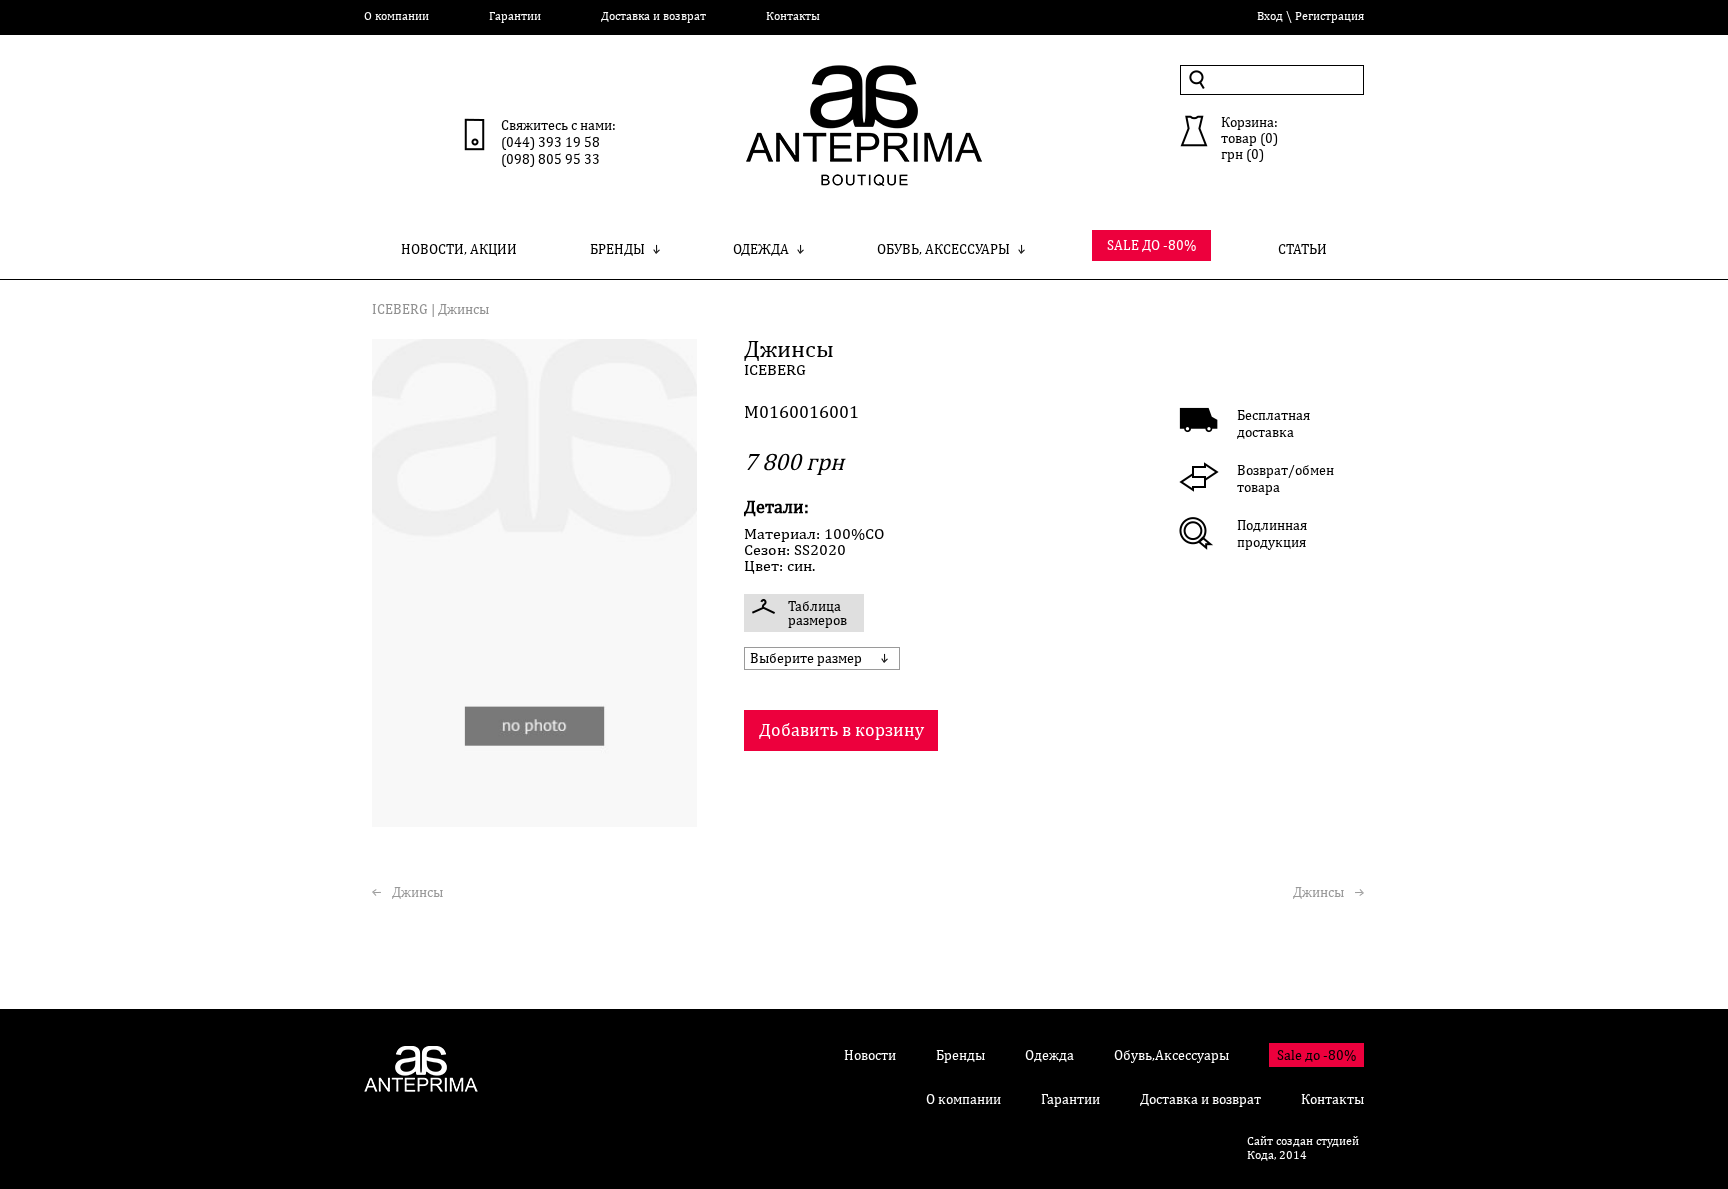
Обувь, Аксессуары (943, 249)
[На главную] (864, 165)
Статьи (1302, 249)
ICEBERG (400, 309)
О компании (396, 16)
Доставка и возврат (653, 16)
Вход (1270, 16)
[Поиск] (1197, 79)
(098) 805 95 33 (550, 159)
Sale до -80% (1316, 1055)
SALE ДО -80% (1151, 245)
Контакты (793, 16)
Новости (870, 1055)
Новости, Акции (459, 249)
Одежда (761, 249)
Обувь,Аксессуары (1171, 1055)
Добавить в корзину (841, 729)
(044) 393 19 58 (550, 142)
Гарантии (515, 16)
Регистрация (1329, 16)
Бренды (617, 249)
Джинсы (417, 892)
